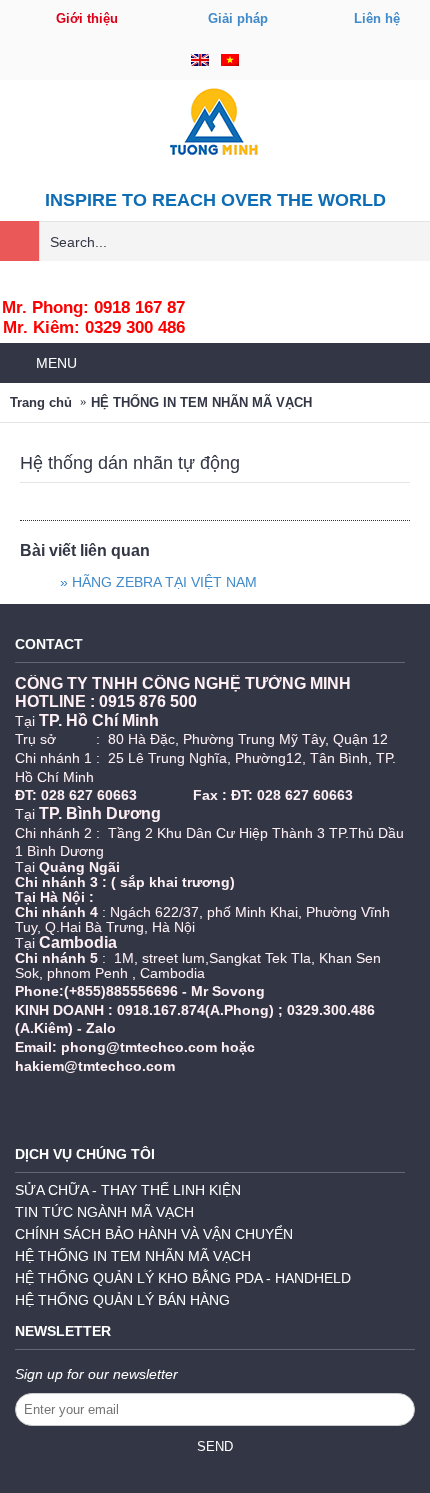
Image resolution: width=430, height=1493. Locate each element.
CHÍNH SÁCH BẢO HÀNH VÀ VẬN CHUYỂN (154, 1234)
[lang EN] (200, 61)
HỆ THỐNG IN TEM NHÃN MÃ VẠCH (201, 402)
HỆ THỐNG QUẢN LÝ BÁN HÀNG (122, 1300)
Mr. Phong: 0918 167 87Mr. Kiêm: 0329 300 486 (93, 317)
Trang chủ (41, 402)
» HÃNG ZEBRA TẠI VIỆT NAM (158, 582)
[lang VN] (230, 61)
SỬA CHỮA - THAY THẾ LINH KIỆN (128, 1190)
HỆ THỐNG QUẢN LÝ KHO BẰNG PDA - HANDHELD (183, 1278)
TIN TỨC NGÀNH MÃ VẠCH (104, 1212)
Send (215, 1446)
